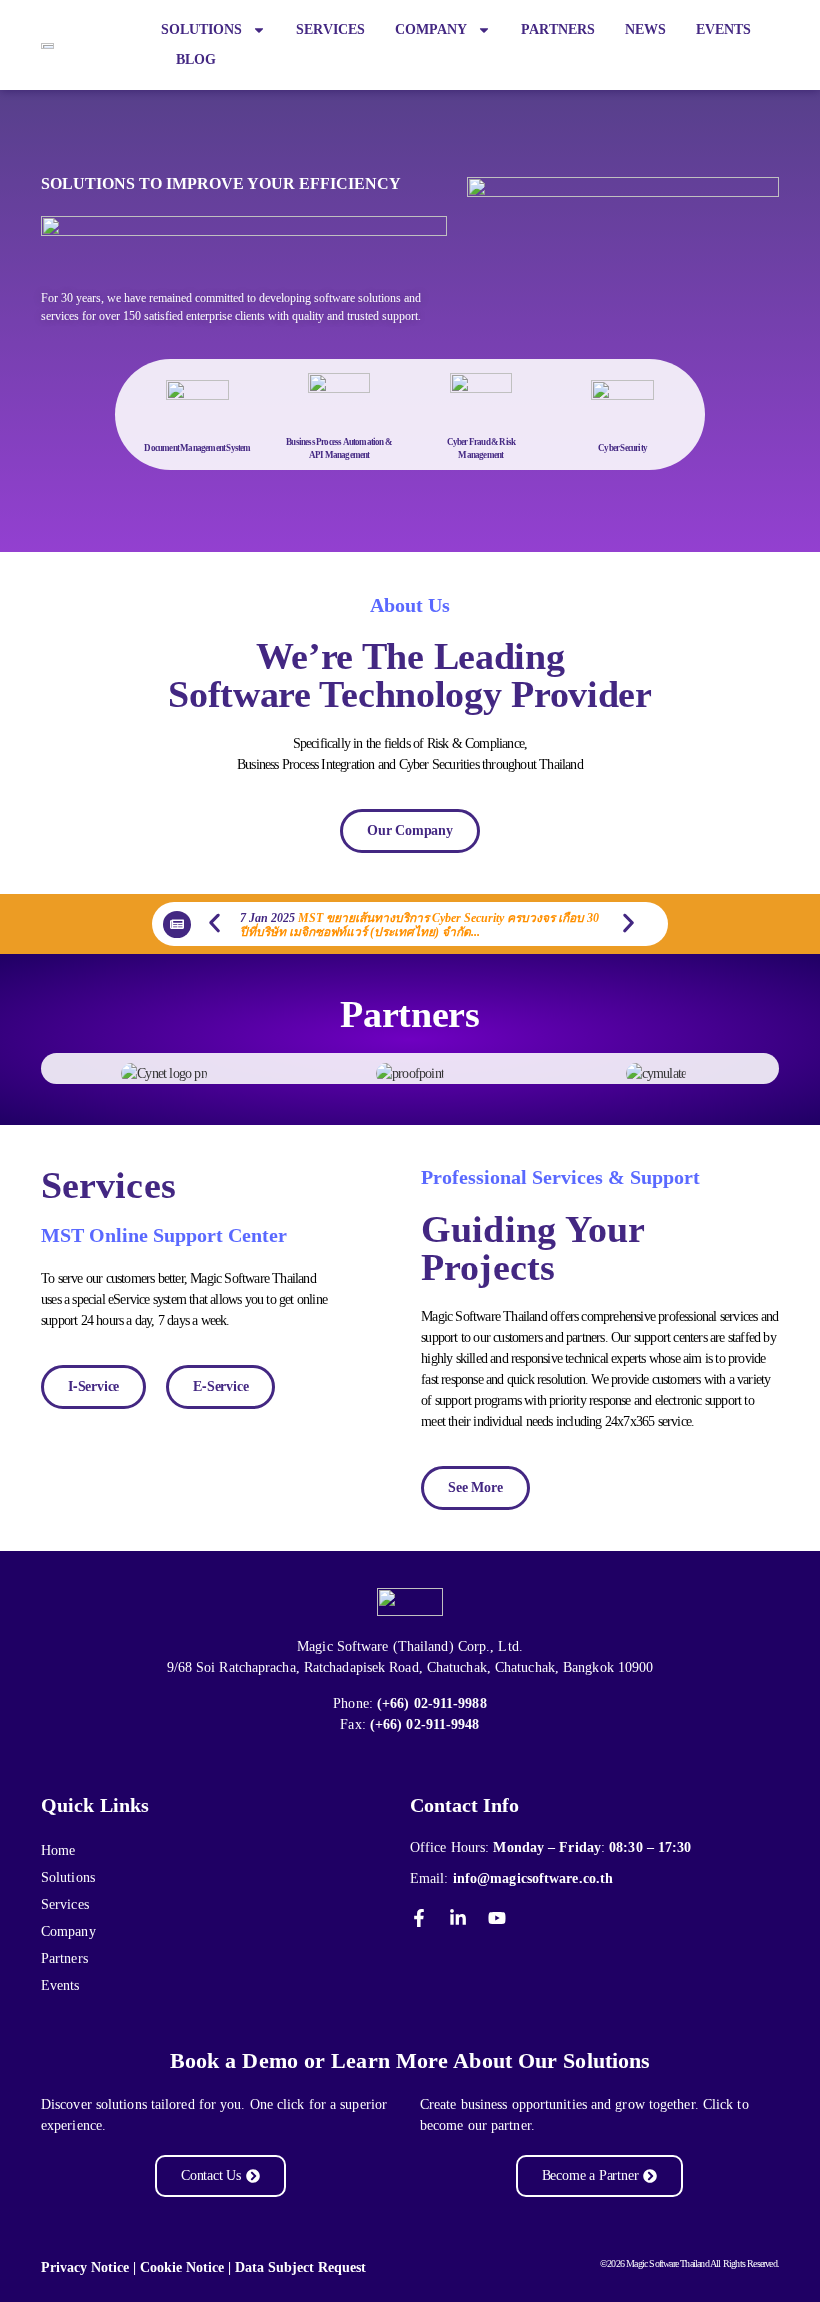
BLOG (196, 59)
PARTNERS (558, 29)
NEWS (645, 29)
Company (68, 1931)
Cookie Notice (182, 2267)
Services (65, 1904)
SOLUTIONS (201, 29)
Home (58, 1850)
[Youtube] (497, 1918)
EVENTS (723, 29)
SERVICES (330, 29)
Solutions (68, 1877)
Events (60, 1985)
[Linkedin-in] (458, 1918)
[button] (214, 922)
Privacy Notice (85, 2267)
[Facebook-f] (419, 1918)
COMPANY (431, 29)
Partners (64, 1958)
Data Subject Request (300, 2267)
